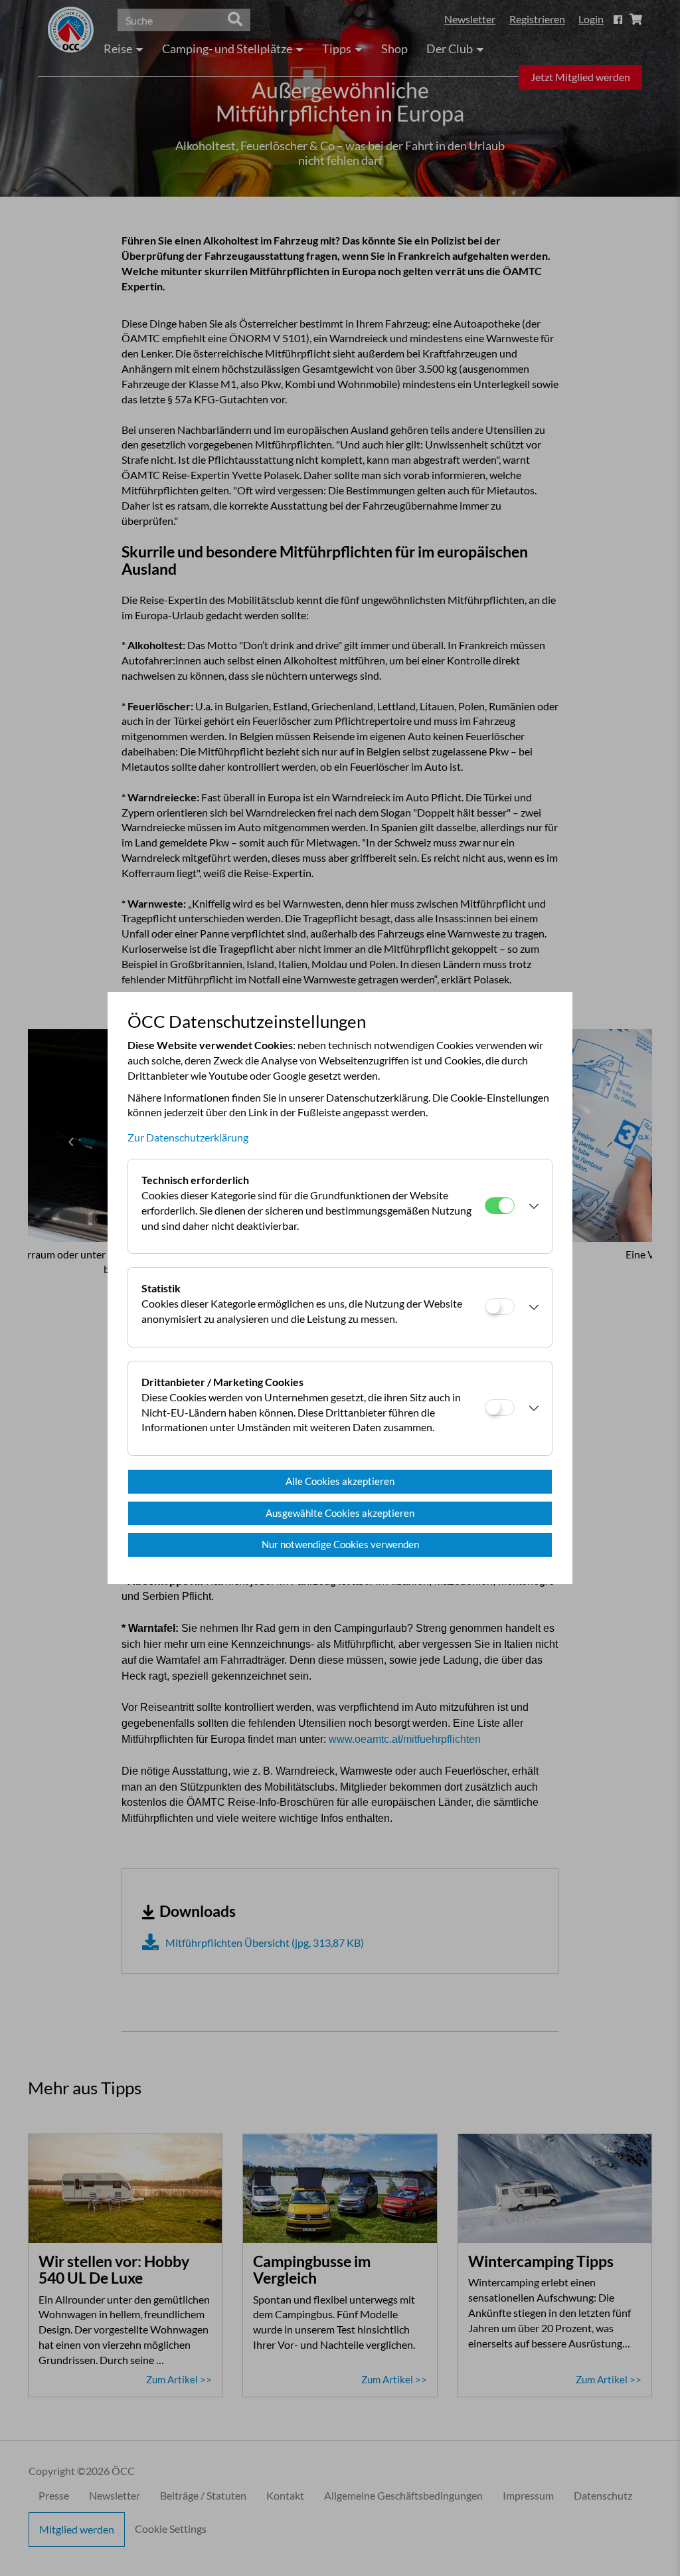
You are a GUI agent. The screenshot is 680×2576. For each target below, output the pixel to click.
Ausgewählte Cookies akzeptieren (340, 1513)
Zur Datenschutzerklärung (188, 1137)
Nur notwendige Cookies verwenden (340, 1544)
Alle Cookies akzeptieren (340, 1481)
